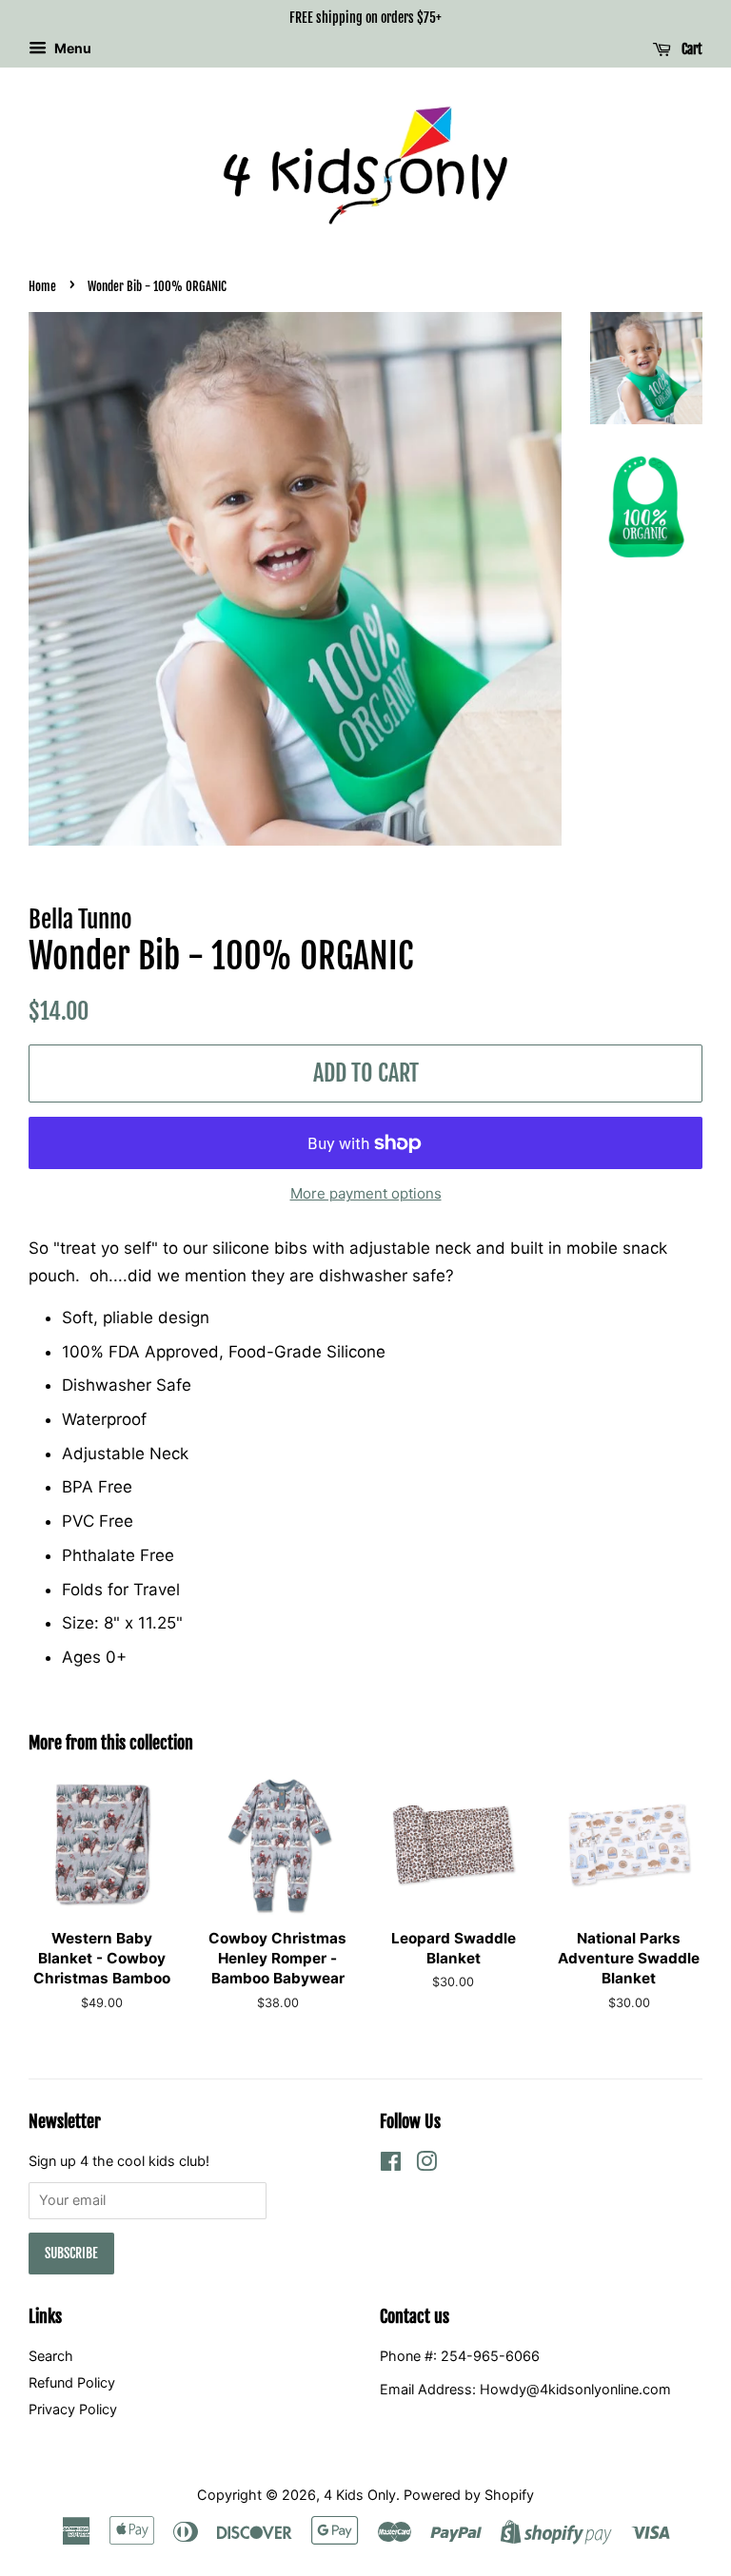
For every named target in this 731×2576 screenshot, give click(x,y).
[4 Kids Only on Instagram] (426, 2165)
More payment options (366, 1193)
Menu (71, 48)
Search (51, 2356)
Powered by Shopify (469, 2495)
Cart (691, 49)
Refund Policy (72, 2382)
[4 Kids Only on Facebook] (391, 2165)
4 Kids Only (360, 2495)
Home (42, 286)
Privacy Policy (73, 2409)
